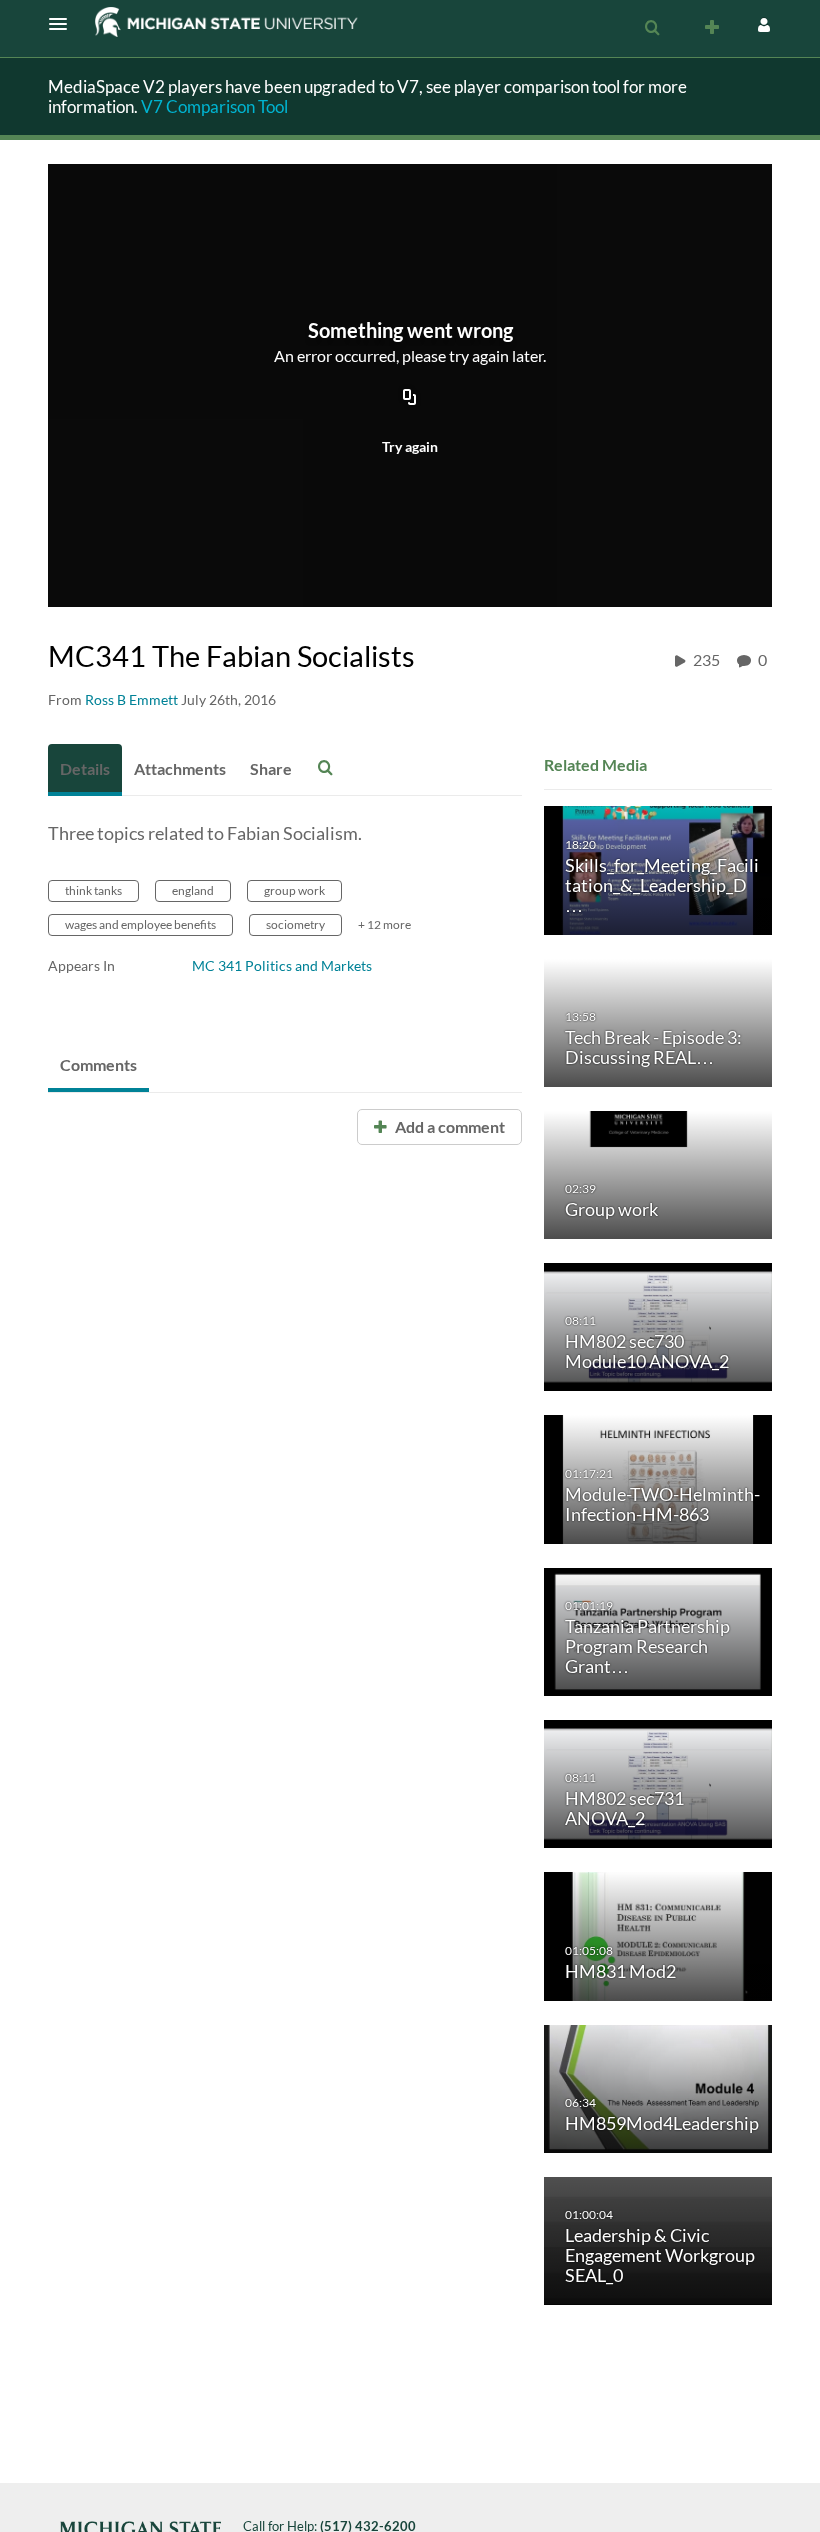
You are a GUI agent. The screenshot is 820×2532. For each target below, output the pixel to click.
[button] (64, 24)
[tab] (85, 770)
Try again (410, 446)
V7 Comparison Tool (214, 106)
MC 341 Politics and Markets (282, 965)
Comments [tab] (98, 1064)
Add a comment (448, 1126)
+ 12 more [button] (384, 924)
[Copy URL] (410, 399)
